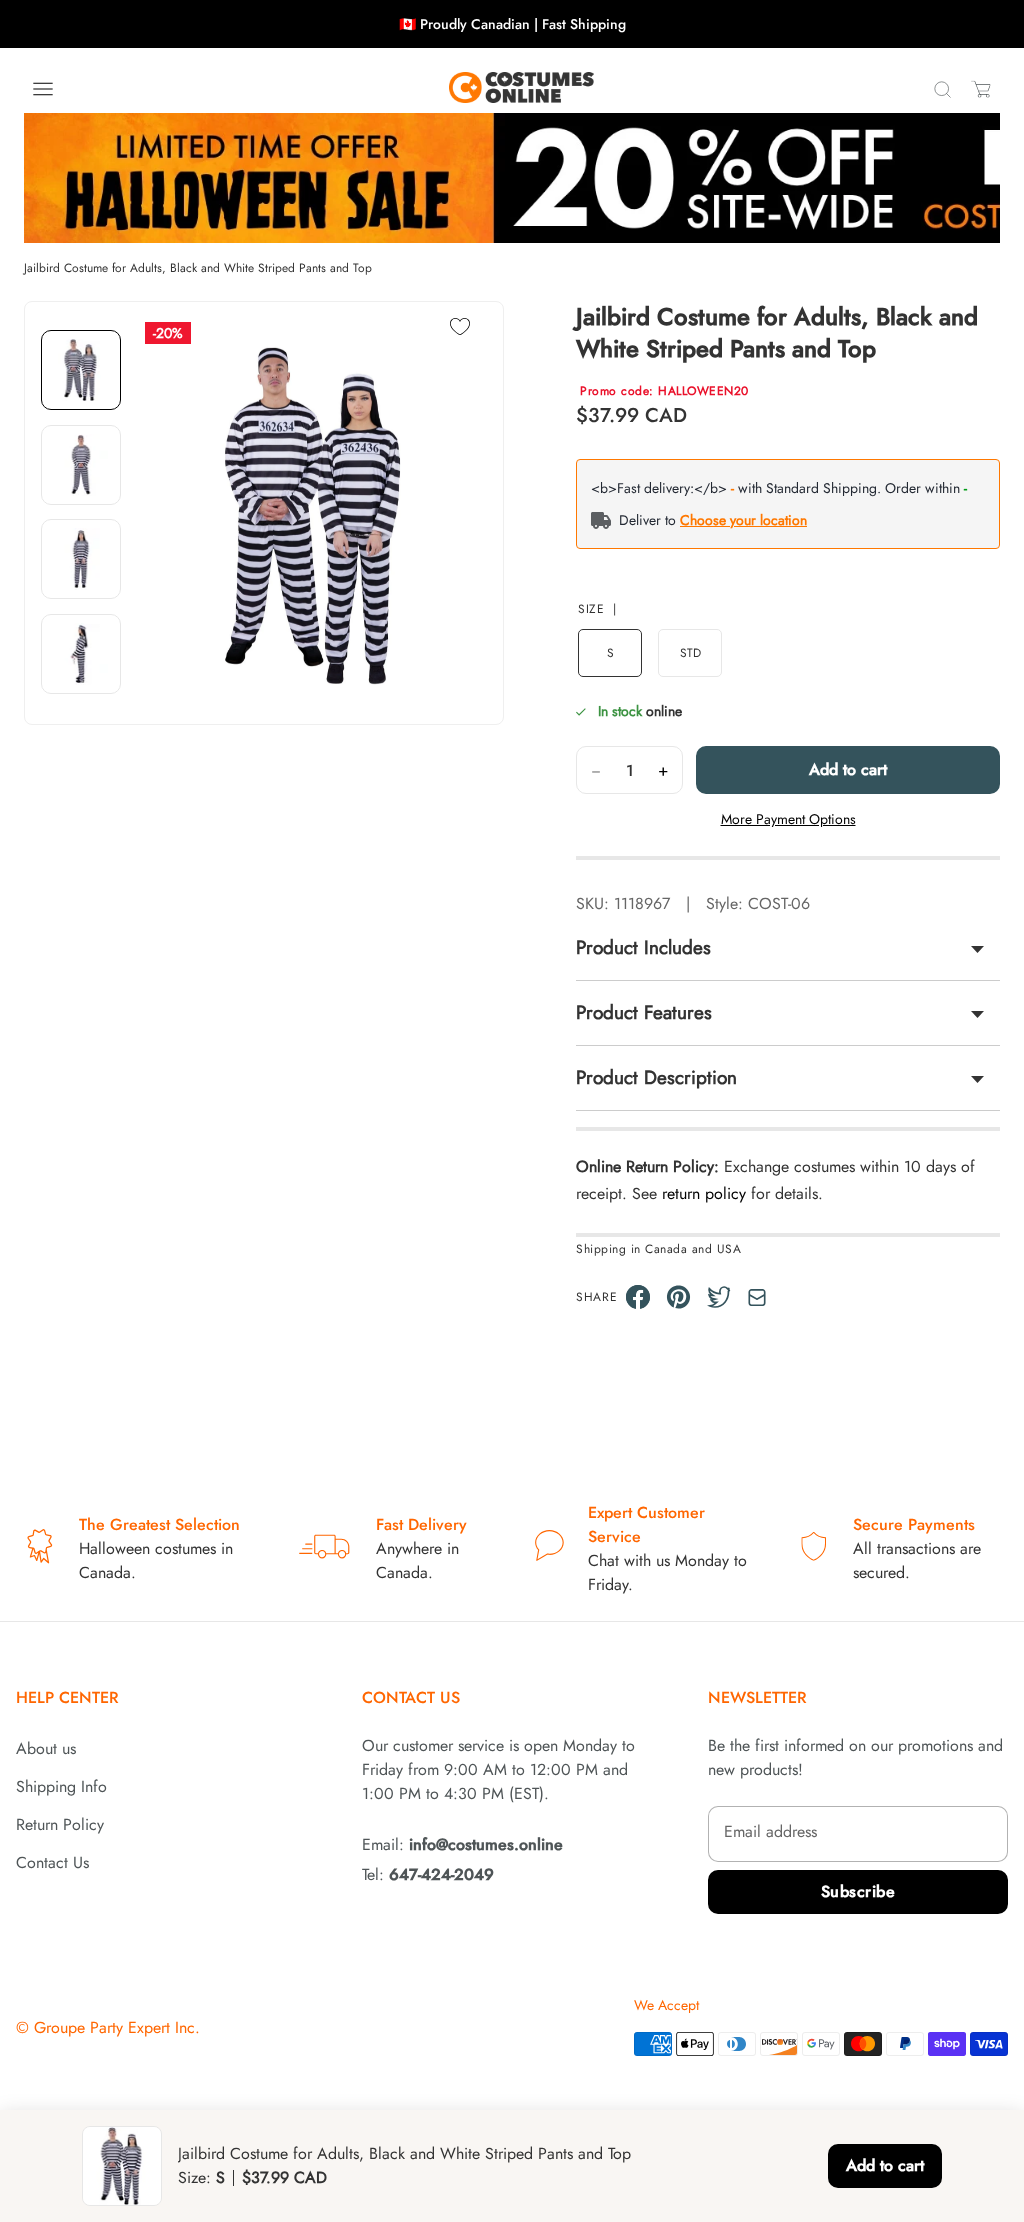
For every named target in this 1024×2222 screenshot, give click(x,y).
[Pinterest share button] (678, 1297)
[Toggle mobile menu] (43, 89)
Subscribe (858, 1891)
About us (46, 1748)
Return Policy (60, 1824)
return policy (704, 1193)
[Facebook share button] (638, 1297)
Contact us (411, 1697)
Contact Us (52, 1862)
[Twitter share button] (719, 1297)
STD (690, 653)
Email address (770, 1831)
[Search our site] (942, 89)
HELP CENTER (67, 1697)
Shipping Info (61, 1786)
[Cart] (981, 89)
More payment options (788, 819)
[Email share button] (757, 1297)
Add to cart (848, 769)
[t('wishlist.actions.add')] (460, 328)
